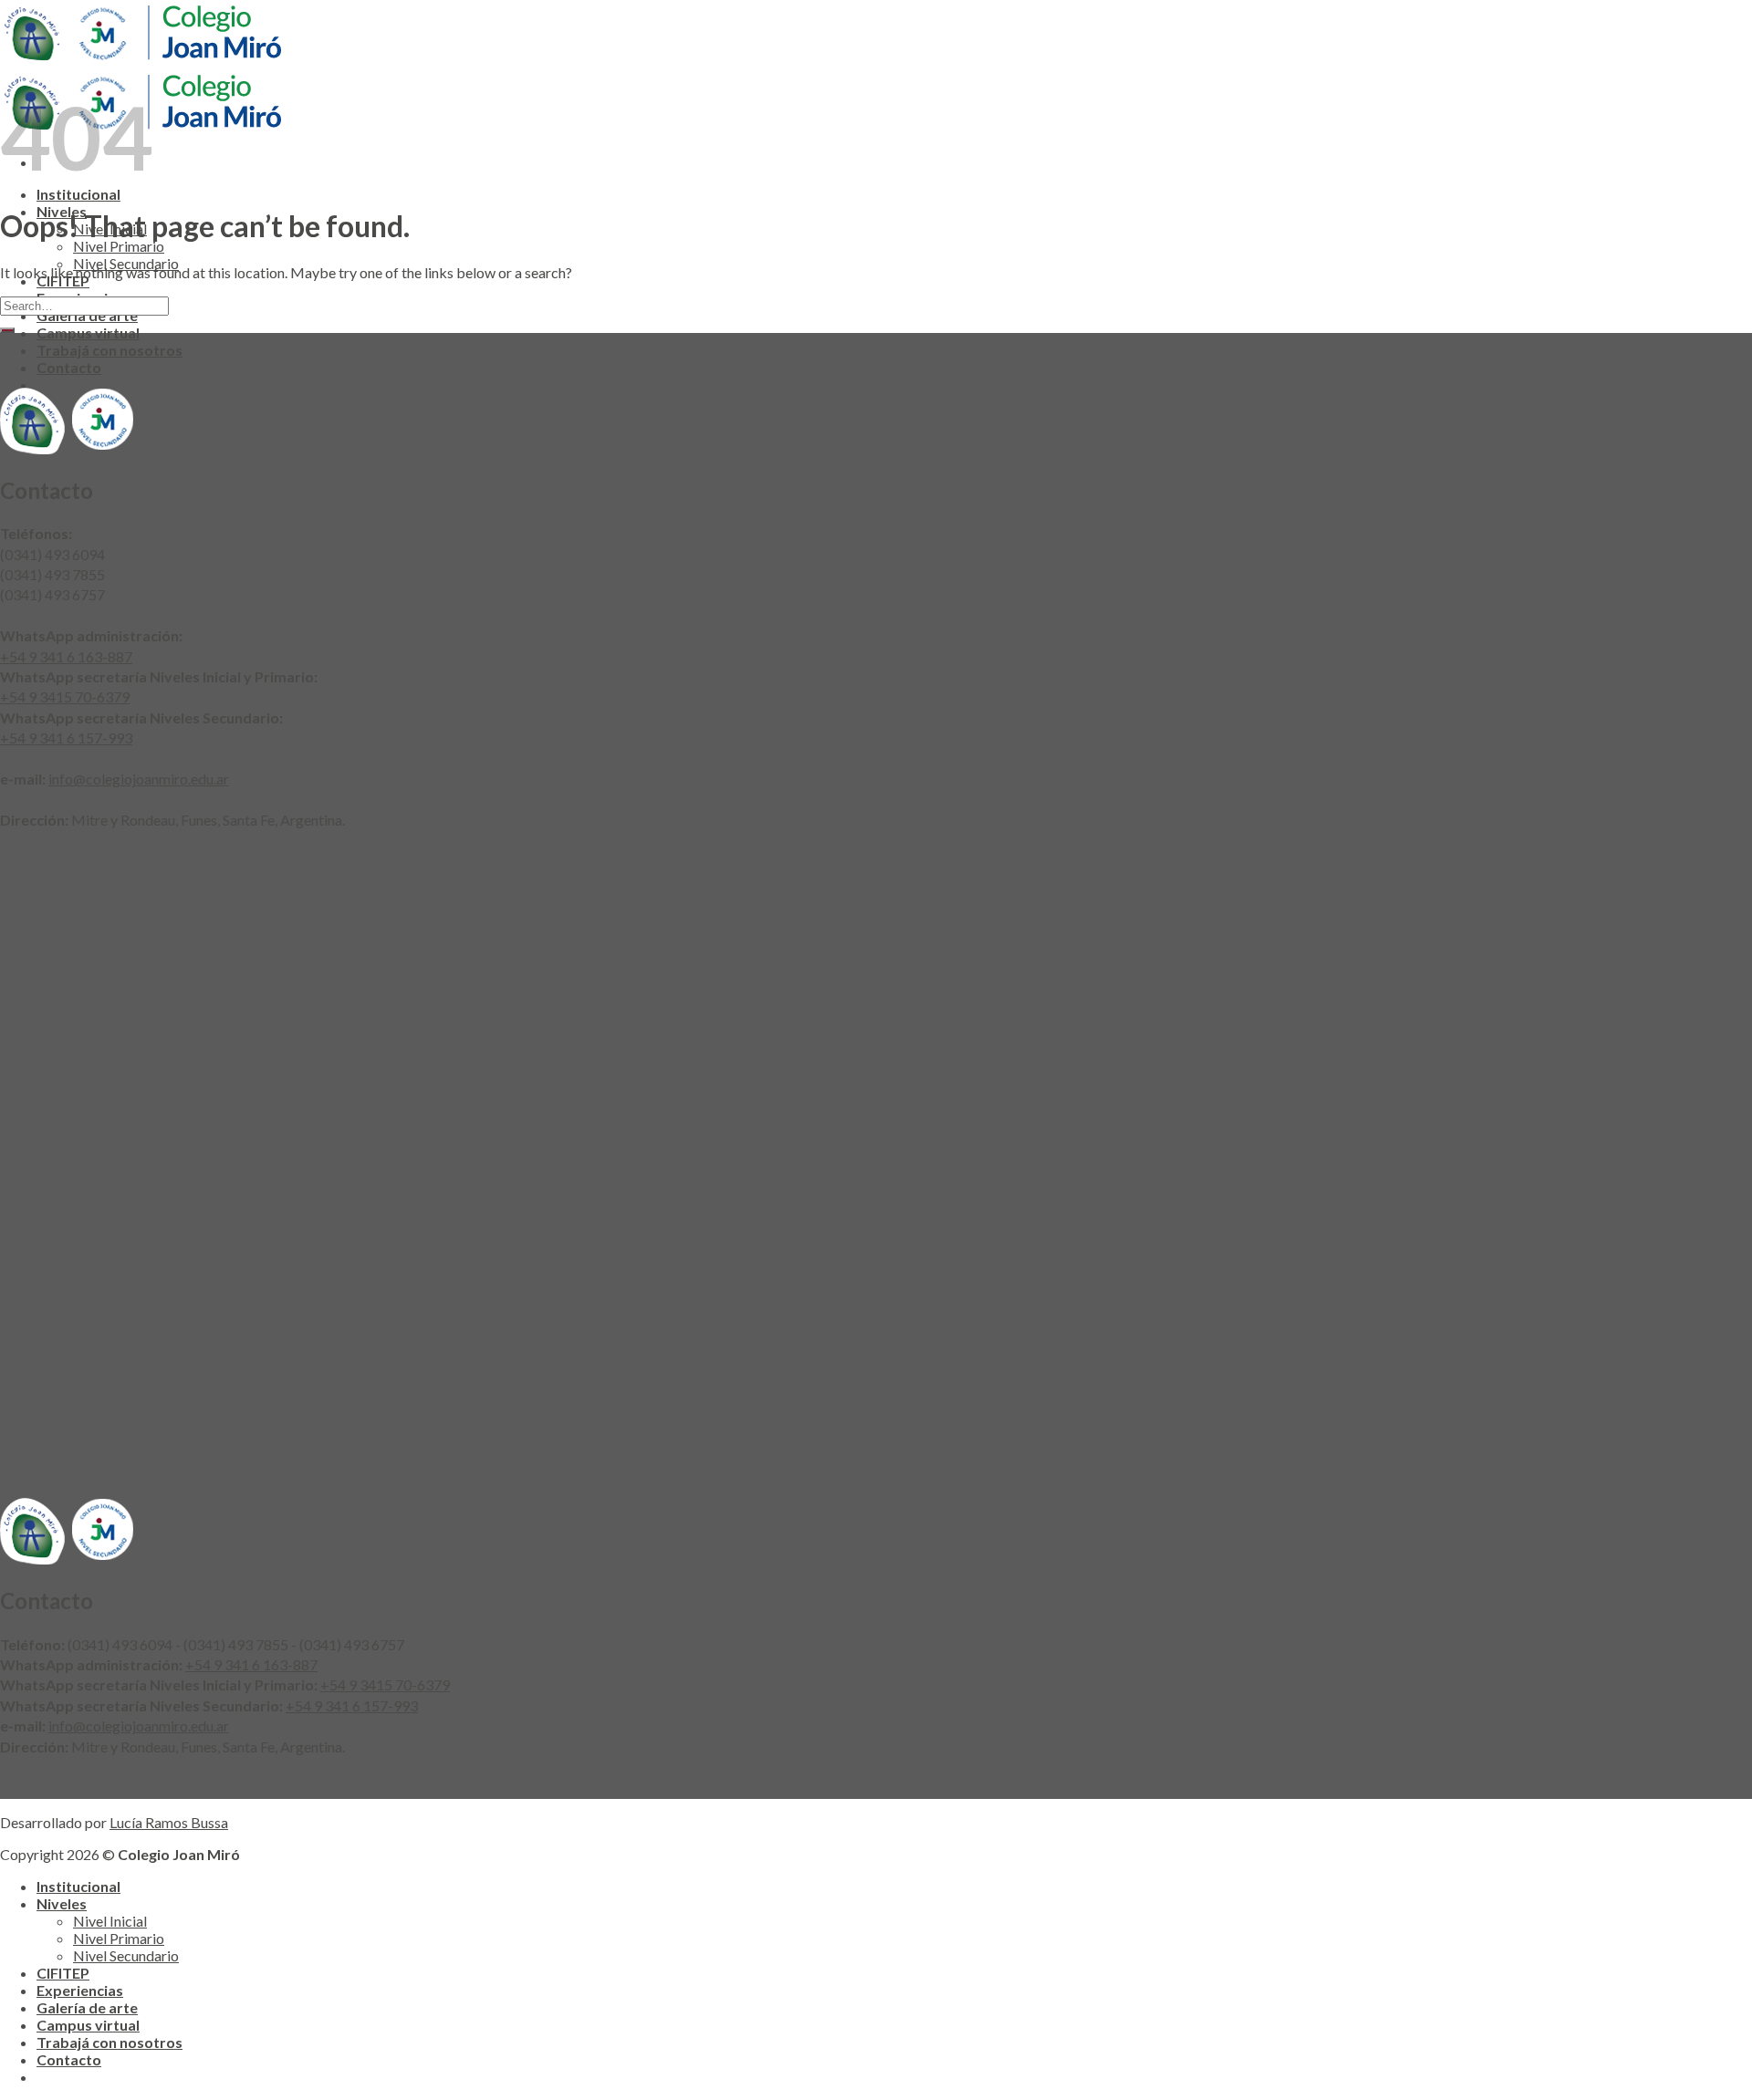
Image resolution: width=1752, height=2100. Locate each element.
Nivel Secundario (126, 1955)
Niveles (62, 1903)
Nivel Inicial (110, 1921)
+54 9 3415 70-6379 (65, 697)
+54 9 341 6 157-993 (66, 738)
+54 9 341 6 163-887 (66, 656)
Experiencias (80, 1990)
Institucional (78, 194)
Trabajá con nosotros (109, 350)
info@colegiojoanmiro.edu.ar (139, 779)
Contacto (69, 367)
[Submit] (7, 330)
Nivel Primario (119, 246)
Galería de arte (87, 2007)
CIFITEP (63, 1973)
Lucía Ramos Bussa (169, 1822)
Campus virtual (88, 333)
